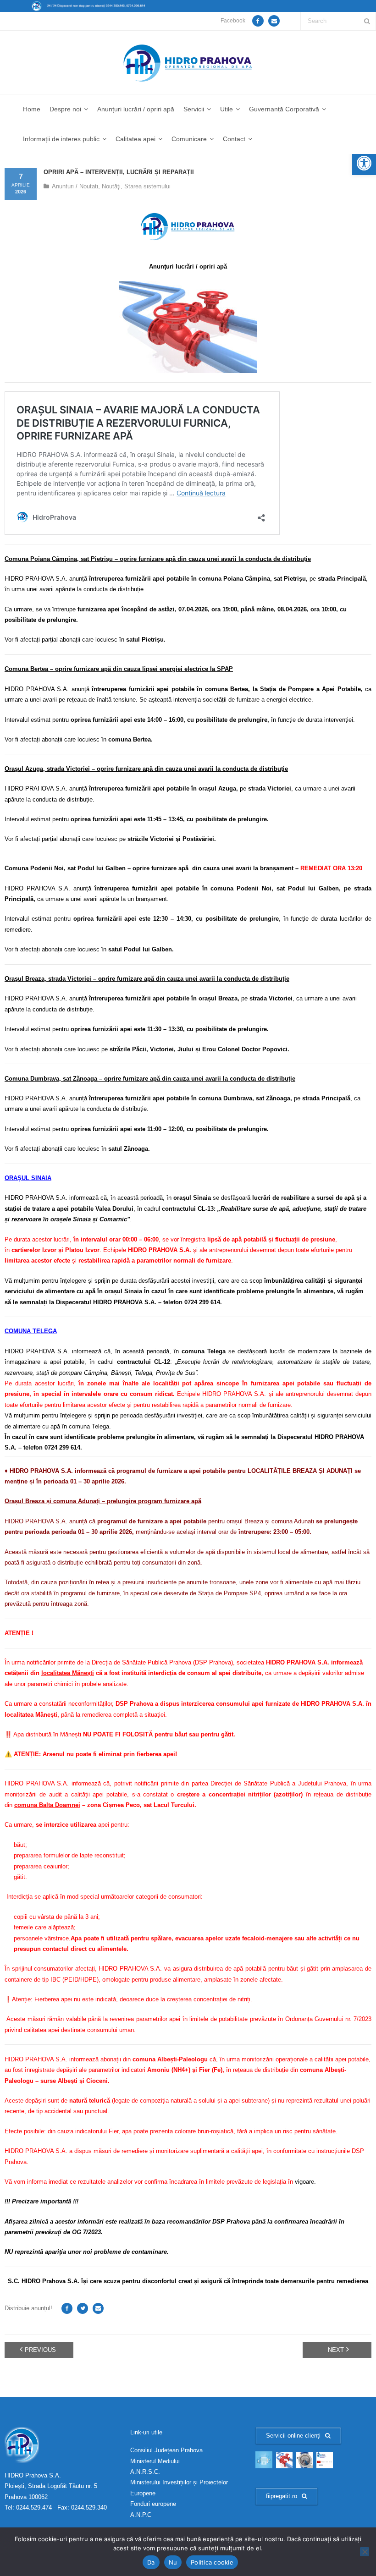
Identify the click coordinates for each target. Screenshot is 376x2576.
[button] (364, 163)
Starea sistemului (147, 186)
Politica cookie (212, 2562)
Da (151, 2562)
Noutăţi (111, 186)
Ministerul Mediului (155, 2461)
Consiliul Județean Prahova (166, 2450)
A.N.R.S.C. (145, 2472)
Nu (173, 2562)
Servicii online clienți (293, 2436)
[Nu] (365, 2552)
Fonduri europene (153, 2504)
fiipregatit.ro (282, 2496)
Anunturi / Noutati (75, 186)
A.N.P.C (141, 2515)
